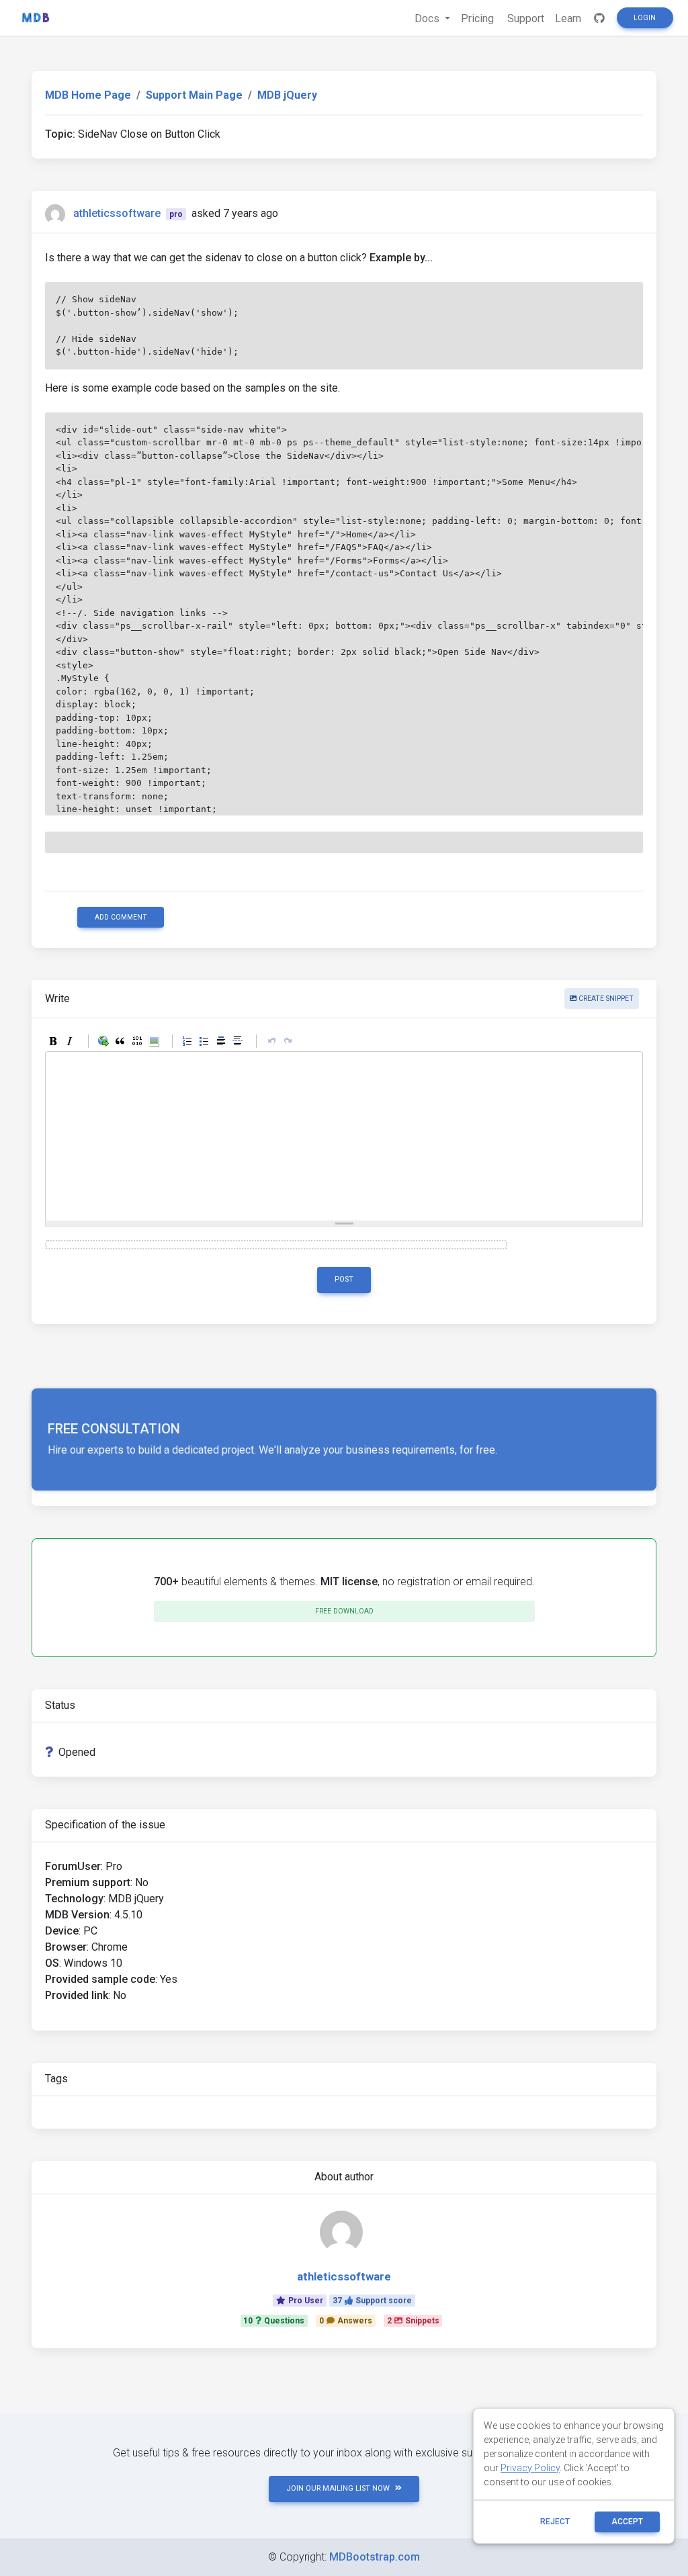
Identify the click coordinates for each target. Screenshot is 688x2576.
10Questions (274, 2321)
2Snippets (413, 2321)
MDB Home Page (88, 95)
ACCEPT (627, 2522)
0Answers (346, 2321)
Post (344, 1279)
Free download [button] (344, 1611)
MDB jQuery (287, 95)
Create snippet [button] (605, 998)
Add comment (121, 917)
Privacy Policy (530, 2468)
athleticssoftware (117, 213)
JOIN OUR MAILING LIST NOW (338, 2488)
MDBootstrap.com (375, 2557)
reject (555, 2522)
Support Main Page (194, 95)
